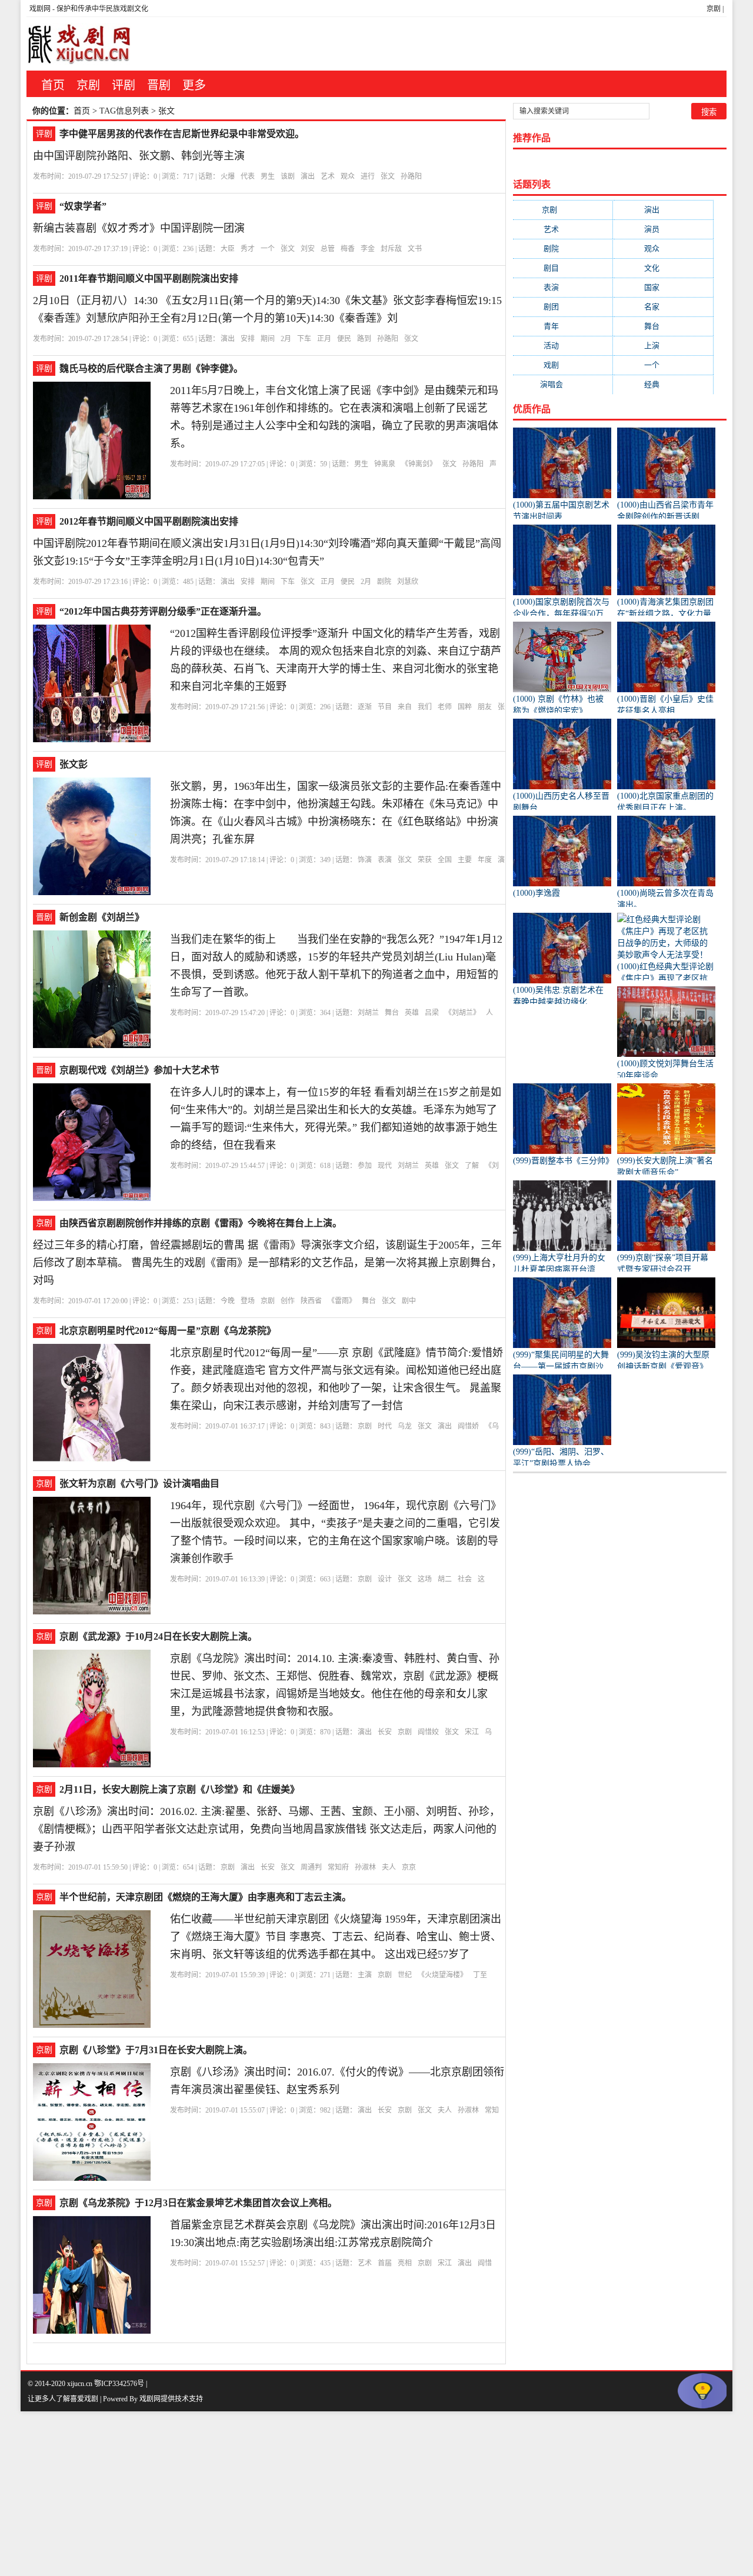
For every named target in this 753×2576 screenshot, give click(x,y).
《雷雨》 (342, 1301)
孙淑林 (365, 1867)
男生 (268, 176)
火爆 (228, 176)
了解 (472, 1166)
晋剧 (159, 85)
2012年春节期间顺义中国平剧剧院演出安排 (149, 521)
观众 (348, 176)
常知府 (338, 1867)
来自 (405, 707)
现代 (385, 1166)
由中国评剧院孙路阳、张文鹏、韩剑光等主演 (139, 156)
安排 (248, 339)
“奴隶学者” (83, 206)
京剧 (714, 9)
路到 (364, 339)
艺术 (328, 176)
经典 (663, 384)
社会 (465, 1579)
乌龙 (405, 1426)
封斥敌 (391, 249)
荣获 (425, 860)
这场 (425, 1579)
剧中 (409, 1301)
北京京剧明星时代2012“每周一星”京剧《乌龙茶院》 (168, 1331)
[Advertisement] (353, 2494)
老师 (445, 707)
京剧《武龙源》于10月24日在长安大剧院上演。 (158, 1636)
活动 (563, 346)
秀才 (248, 249)
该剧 (288, 176)
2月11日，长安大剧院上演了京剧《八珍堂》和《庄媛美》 (179, 1789)
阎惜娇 (468, 1426)
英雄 (412, 1013)
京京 (409, 1867)
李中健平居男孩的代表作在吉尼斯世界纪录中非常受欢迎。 (182, 134)
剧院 (384, 582)
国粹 (465, 707)
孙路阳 (411, 176)
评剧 (124, 85)
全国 (445, 860)
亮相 (405, 2263)
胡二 (445, 1579)
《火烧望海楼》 (442, 1975)
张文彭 (74, 764)
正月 (324, 339)
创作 (288, 1301)
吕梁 (432, 1013)
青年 (563, 326)
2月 (286, 339)
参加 (365, 1166)
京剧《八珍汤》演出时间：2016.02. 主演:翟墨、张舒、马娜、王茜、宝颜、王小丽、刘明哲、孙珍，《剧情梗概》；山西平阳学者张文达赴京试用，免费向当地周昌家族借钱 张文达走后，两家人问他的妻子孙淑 (266, 1829)
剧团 (563, 307)
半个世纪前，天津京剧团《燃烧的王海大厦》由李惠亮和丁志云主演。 (205, 1897)
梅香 (348, 249)
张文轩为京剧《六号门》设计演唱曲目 (139, 1484)
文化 (663, 268)
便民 (344, 339)
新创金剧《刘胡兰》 (102, 917)
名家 (663, 307)
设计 (385, 1579)
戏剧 (563, 365)
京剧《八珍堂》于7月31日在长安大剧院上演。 (156, 2050)
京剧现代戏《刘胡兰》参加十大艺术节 (139, 1070)
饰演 (365, 860)
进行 (368, 176)
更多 (194, 85)
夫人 (389, 1867)
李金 (368, 249)
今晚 (228, 1301)
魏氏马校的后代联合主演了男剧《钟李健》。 (151, 368)
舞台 (392, 1013)
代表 (248, 176)
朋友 (485, 707)
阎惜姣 (428, 1732)
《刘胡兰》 (462, 1013)
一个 (268, 249)
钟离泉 (385, 464)
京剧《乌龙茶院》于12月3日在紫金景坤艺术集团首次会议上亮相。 (198, 2203)
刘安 (308, 249)
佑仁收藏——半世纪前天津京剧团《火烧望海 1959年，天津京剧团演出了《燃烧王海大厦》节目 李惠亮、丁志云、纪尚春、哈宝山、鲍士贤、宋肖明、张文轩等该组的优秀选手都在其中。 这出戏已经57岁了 (336, 1937)
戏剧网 (40, 9)
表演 (385, 860)
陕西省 (311, 1301)
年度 (485, 860)
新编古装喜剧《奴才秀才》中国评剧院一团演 (139, 228)
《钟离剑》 (419, 464)
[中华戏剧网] (79, 44)
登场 (248, 1301)
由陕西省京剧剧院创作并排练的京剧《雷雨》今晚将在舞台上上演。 (201, 1223)
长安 (385, 1732)
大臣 (228, 249)
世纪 (405, 1975)
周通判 (311, 1867)
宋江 (472, 1732)
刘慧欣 (408, 582)
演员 (663, 229)
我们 (425, 707)
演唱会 (563, 384)
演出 (308, 176)
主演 (365, 1975)
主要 (465, 860)
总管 (328, 249)
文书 (415, 249)
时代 (385, 1426)
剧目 (563, 268)
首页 (53, 85)
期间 (268, 339)
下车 (304, 339)
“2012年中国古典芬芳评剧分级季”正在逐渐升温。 (163, 611)
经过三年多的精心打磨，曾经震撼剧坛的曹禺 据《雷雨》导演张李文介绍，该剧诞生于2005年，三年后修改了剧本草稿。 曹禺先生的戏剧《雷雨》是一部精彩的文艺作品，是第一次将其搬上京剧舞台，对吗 (267, 1263)
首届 (385, 2263)
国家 (663, 287)
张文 (388, 176)
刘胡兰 (368, 1013)
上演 (663, 346)
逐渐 (365, 707)
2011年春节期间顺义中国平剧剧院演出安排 (149, 278)
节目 (385, 707)
